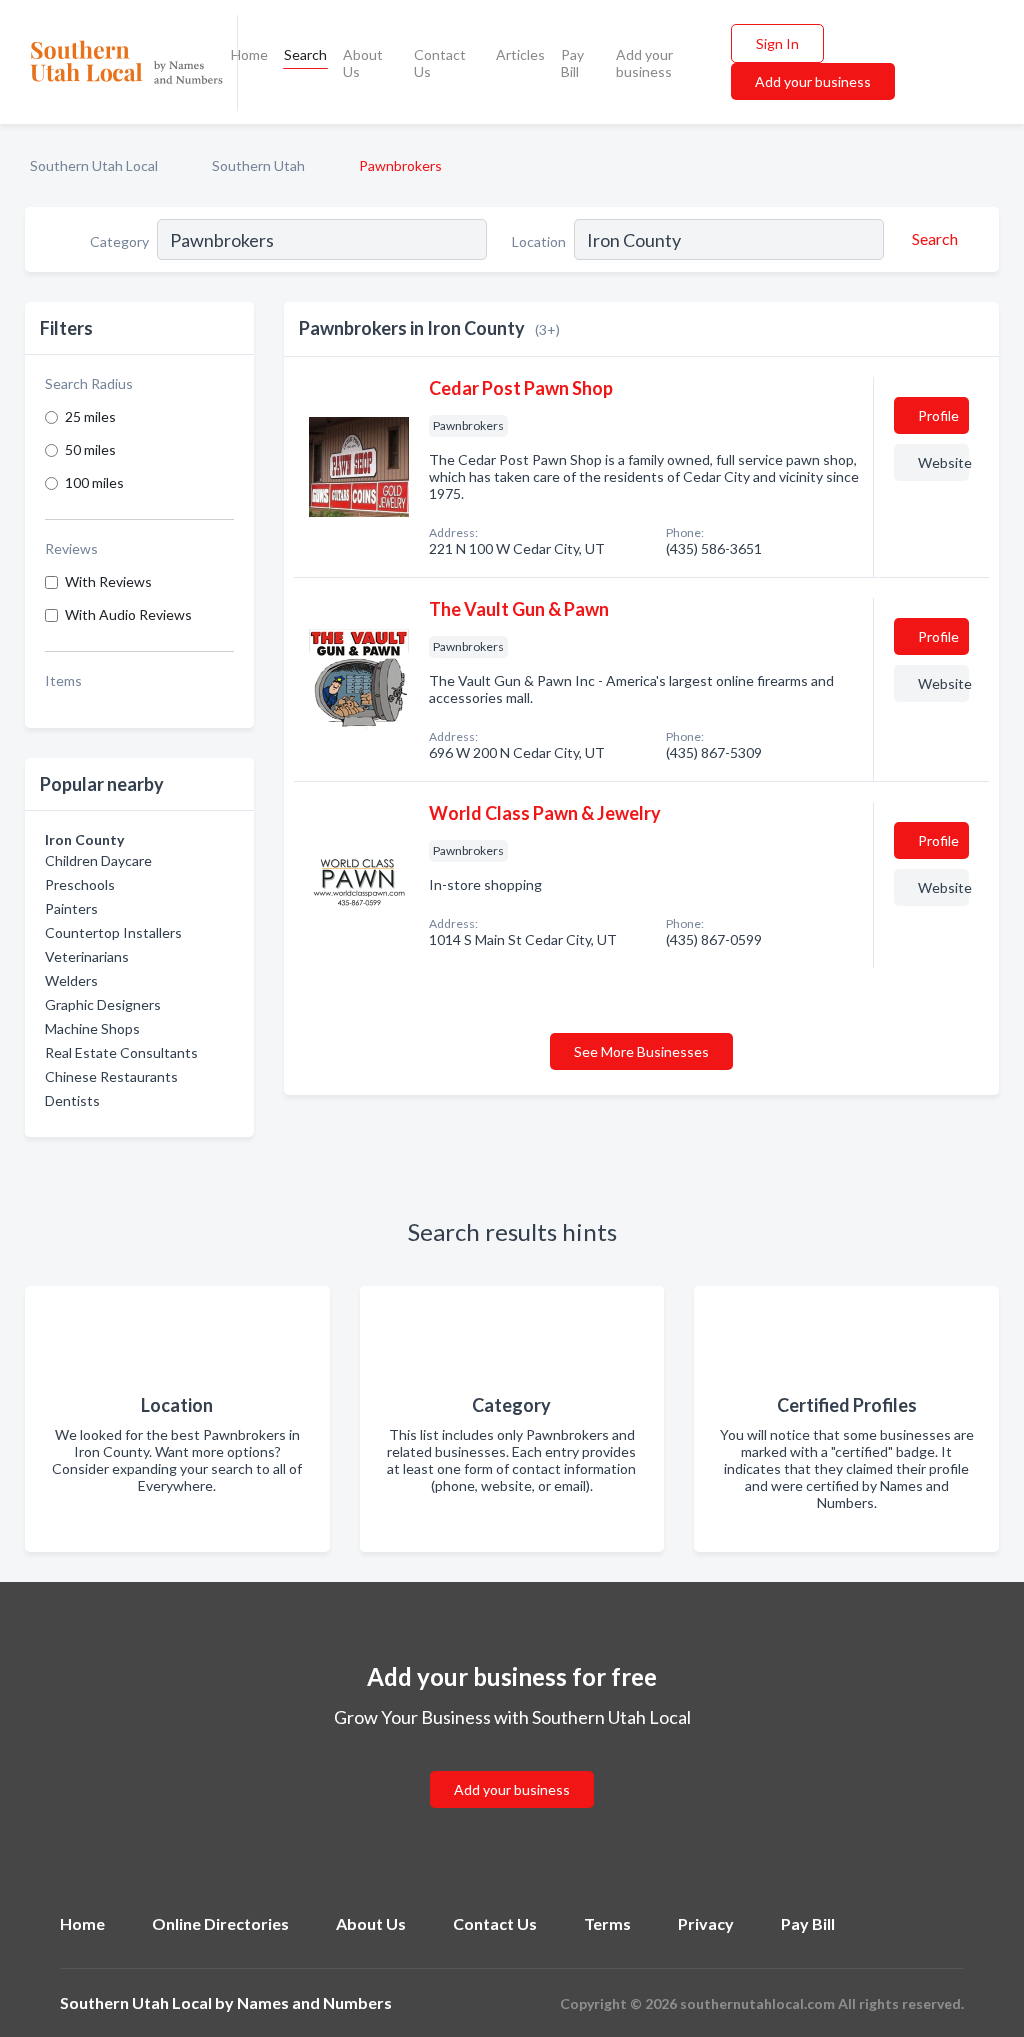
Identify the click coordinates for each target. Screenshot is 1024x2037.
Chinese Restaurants (111, 1076)
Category (119, 241)
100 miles (94, 482)
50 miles (90, 449)
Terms (607, 1923)
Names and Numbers (314, 2002)
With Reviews (108, 581)
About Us (363, 63)
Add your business (644, 63)
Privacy (706, 1923)
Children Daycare (98, 860)
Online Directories (220, 1923)
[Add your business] (512, 1765)
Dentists (72, 1100)
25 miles (90, 416)
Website (943, 462)
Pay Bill (572, 63)
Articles (520, 54)
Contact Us (440, 63)
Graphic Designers (103, 1004)
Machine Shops (92, 1028)
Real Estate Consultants (121, 1052)
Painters (71, 908)
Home (249, 54)
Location (539, 241)
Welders (71, 980)
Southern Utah (258, 165)
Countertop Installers (113, 932)
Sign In (777, 43)
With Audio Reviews (128, 614)
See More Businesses (641, 1051)
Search (305, 54)
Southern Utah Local (94, 165)
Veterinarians (87, 956)
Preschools (80, 884)
